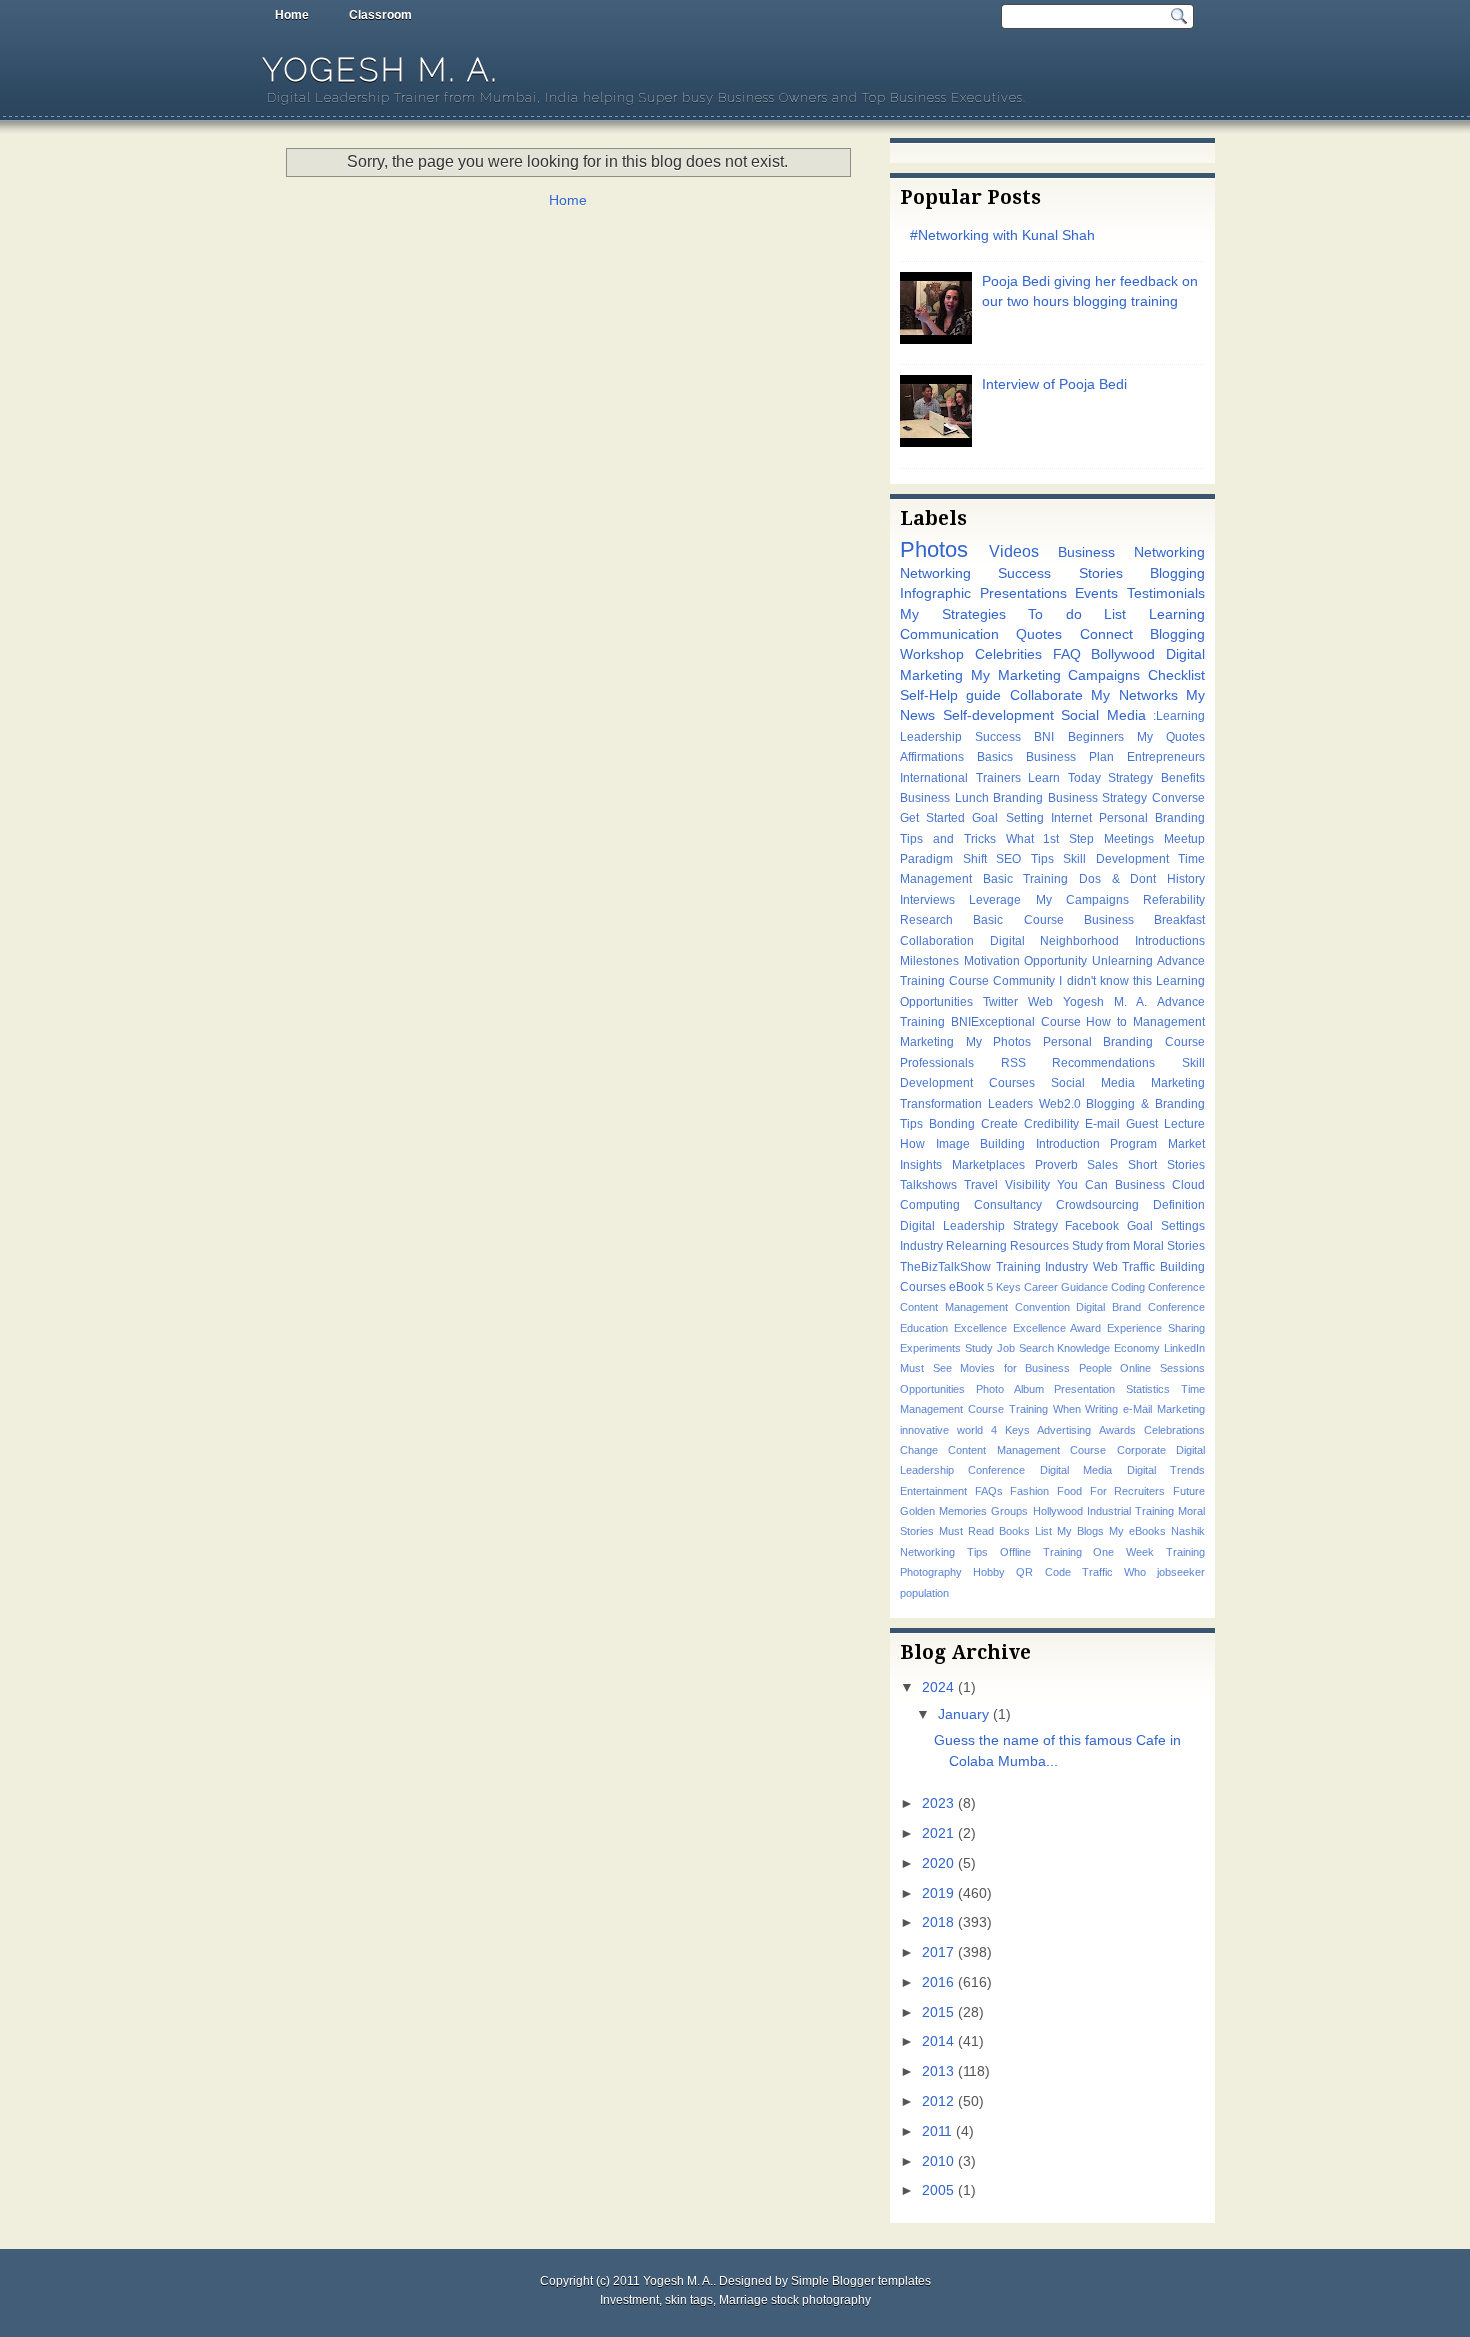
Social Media (1103, 715)
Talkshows (928, 1185)
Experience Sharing (1156, 1328)
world (970, 1430)
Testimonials (1166, 593)
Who (1135, 1572)
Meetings (1129, 839)
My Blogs (1080, 1531)
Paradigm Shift (943, 859)
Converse (1178, 798)
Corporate (1141, 1450)
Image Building (981, 1144)
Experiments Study (946, 1348)
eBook (966, 1287)
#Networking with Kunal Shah (1002, 235)
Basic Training (1026, 879)
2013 (938, 2071)
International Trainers (960, 778)
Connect (1106, 634)
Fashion (1029, 1491)
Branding (1018, 798)
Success (998, 737)
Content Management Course (1027, 1450)
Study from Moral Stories (1138, 1246)
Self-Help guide (950, 695)
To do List (1077, 614)
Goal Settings (1166, 1226)
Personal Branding (1152, 818)
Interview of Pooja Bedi (1054, 384)
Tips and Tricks (948, 839)
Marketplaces (988, 1165)
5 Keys (1004, 1287)
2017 (938, 1952)
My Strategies (953, 614)
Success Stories (1060, 573)
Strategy (1130, 778)
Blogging (1177, 573)
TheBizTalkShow (945, 1267)
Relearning (976, 1246)
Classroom (380, 15)
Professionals (937, 1063)
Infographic (935, 593)
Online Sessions (1162, 1368)
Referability (1174, 900)
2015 (938, 2012)
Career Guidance (1066, 1287)
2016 (938, 1982)
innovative (924, 1430)
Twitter (1000, 1002)
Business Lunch (944, 798)
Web (1040, 1002)
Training (1028, 1409)
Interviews (927, 900)
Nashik (1188, 1531)
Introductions (1170, 941)
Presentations (1023, 593)
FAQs (989, 1491)
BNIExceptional (993, 1022)
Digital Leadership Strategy (979, 1226)
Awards (1117, 1430)
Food (1069, 1491)
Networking (935, 573)
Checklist (1176, 675)
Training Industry (1042, 1267)
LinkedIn (1184, 1348)
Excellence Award (1057, 1328)
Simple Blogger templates (861, 2281)
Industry (921, 1246)
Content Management (954, 1307)
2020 (938, 1863)
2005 (938, 2190)
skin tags (689, 2300)
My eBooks (1137, 1531)
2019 (938, 1893)
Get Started (932, 818)
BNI (1044, 737)
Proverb (1056, 1165)
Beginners (1096, 737)
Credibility (1051, 1124)
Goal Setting (1007, 818)
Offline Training (1041, 1552)
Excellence (980, 1328)
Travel (981, 1185)
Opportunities (932, 1389)
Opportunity (1055, 961)
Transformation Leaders (966, 1104)
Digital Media (1076, 1470)
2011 (937, 2131)
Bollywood (1123, 654)
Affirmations (932, 757)
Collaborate (1046, 695)
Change (919, 1450)
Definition (1179, 1205)
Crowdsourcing (1097, 1205)
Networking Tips (944, 1552)
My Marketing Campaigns (1056, 675)
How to (1106, 1022)
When (1067, 1409)
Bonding (952, 1124)
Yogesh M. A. (380, 69)
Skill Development (1116, 859)
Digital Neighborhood (1055, 941)
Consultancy (1008, 1205)
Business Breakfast (1144, 920)
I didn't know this (1105, 981)
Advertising (1064, 1430)
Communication (949, 634)
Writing (1101, 1409)
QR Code (1043, 1572)
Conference (1176, 1287)
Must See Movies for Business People (1006, 1368)
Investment (629, 2300)
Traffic (1097, 1572)
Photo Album (1010, 1389)
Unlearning (1122, 961)
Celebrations (1174, 1430)
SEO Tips (1025, 859)
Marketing (927, 1042)
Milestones (929, 961)
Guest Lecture (1165, 1124)
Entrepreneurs (1166, 757)
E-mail (1102, 1124)
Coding (1128, 1287)
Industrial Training (1130, 1511)
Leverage (995, 900)
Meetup (1184, 839)
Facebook (1092, 1226)
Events (1096, 593)
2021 (938, 1833)
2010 (938, 2161)
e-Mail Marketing (1164, 1409)
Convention (1042, 1307)
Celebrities (1008, 654)
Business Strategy (1098, 798)
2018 (938, 1922)
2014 (938, 2041)
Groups (1009, 1511)
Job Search (1025, 1348)
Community (1024, 981)
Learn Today (1064, 778)
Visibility (1027, 1185)
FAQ (1067, 654)
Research (926, 920)
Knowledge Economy (1108, 1348)
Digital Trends (1166, 1470)
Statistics (1148, 1389)
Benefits (1183, 778)
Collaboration (937, 941)
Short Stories (1166, 1165)
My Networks (1134, 695)
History (1186, 879)
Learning (1177, 614)
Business (1140, 1185)
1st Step (1068, 839)
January (963, 1714)
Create (999, 1124)
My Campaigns (1082, 900)
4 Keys (1010, 1430)
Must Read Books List (995, 1531)
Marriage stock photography (795, 2300)
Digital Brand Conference (1140, 1307)
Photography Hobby (952, 1572)
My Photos (999, 1042)
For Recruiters (1128, 1491)
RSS (1013, 1063)
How (912, 1144)
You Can (1082, 1185)
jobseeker (1181, 1572)
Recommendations (1103, 1063)
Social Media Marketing (1128, 1083)
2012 (938, 2101)
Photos (934, 549)
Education (924, 1328)
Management (1169, 1022)
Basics (995, 757)
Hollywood (1058, 1511)
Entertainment (933, 1491)
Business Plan (1070, 757)
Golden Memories (943, 1511)
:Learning (1179, 716)
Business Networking (1131, 552)
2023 (938, 1803)
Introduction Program (1097, 1144)
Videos (1014, 551)
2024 (938, 1687)
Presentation (1084, 1389)
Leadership (931, 737)
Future (1189, 1491)
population (924, 1593)
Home (292, 15)
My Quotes (1171, 737)
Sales (1102, 1165)
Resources (1039, 1246)
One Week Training (1149, 1552)
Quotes (1039, 634)
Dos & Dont (1117, 879)
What (1020, 839)
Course (1061, 1022)
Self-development (998, 715)
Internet (1071, 818)
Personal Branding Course (1124, 1042)
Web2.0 (1060, 1104)
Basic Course (1018, 920)
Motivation (992, 961)
